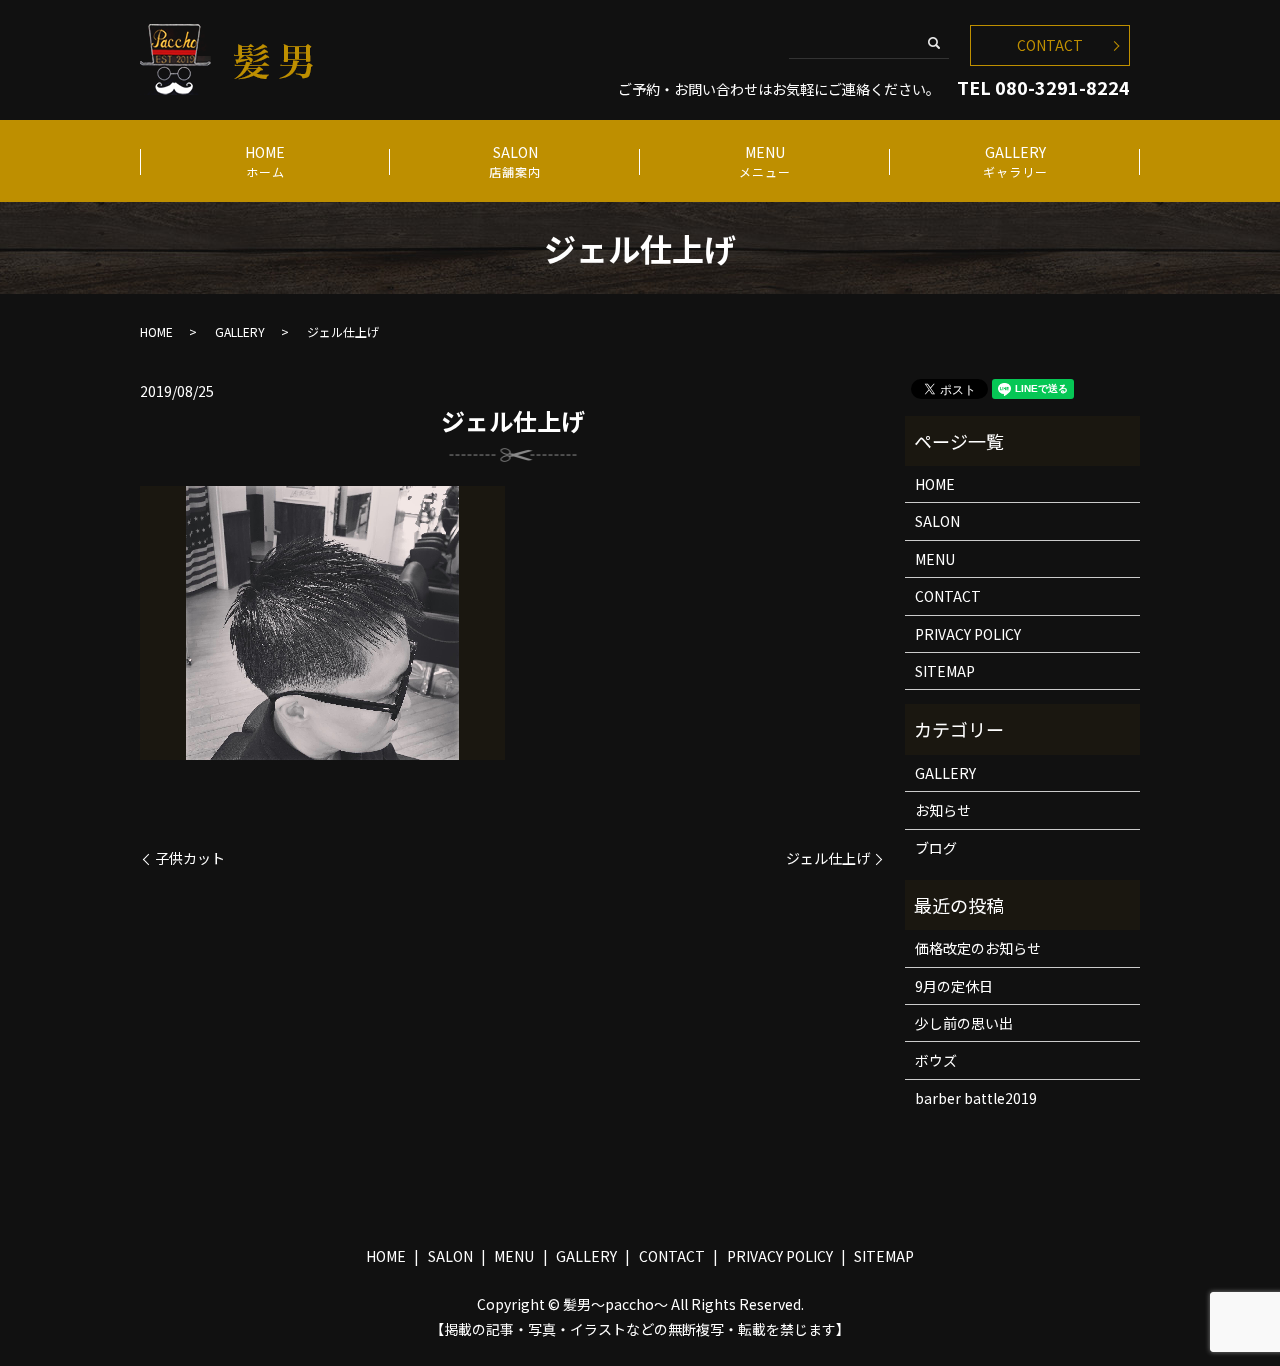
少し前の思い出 (964, 1023)
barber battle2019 (976, 1098)
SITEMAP (945, 671)
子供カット (190, 858)
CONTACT (1050, 45)
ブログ (936, 848)
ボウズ (936, 1060)
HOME (265, 161)
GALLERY (1015, 161)
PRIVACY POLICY (968, 634)
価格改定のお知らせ (978, 948)
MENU (765, 161)
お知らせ (943, 810)
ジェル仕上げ (828, 858)
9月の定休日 (954, 986)
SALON (515, 161)
